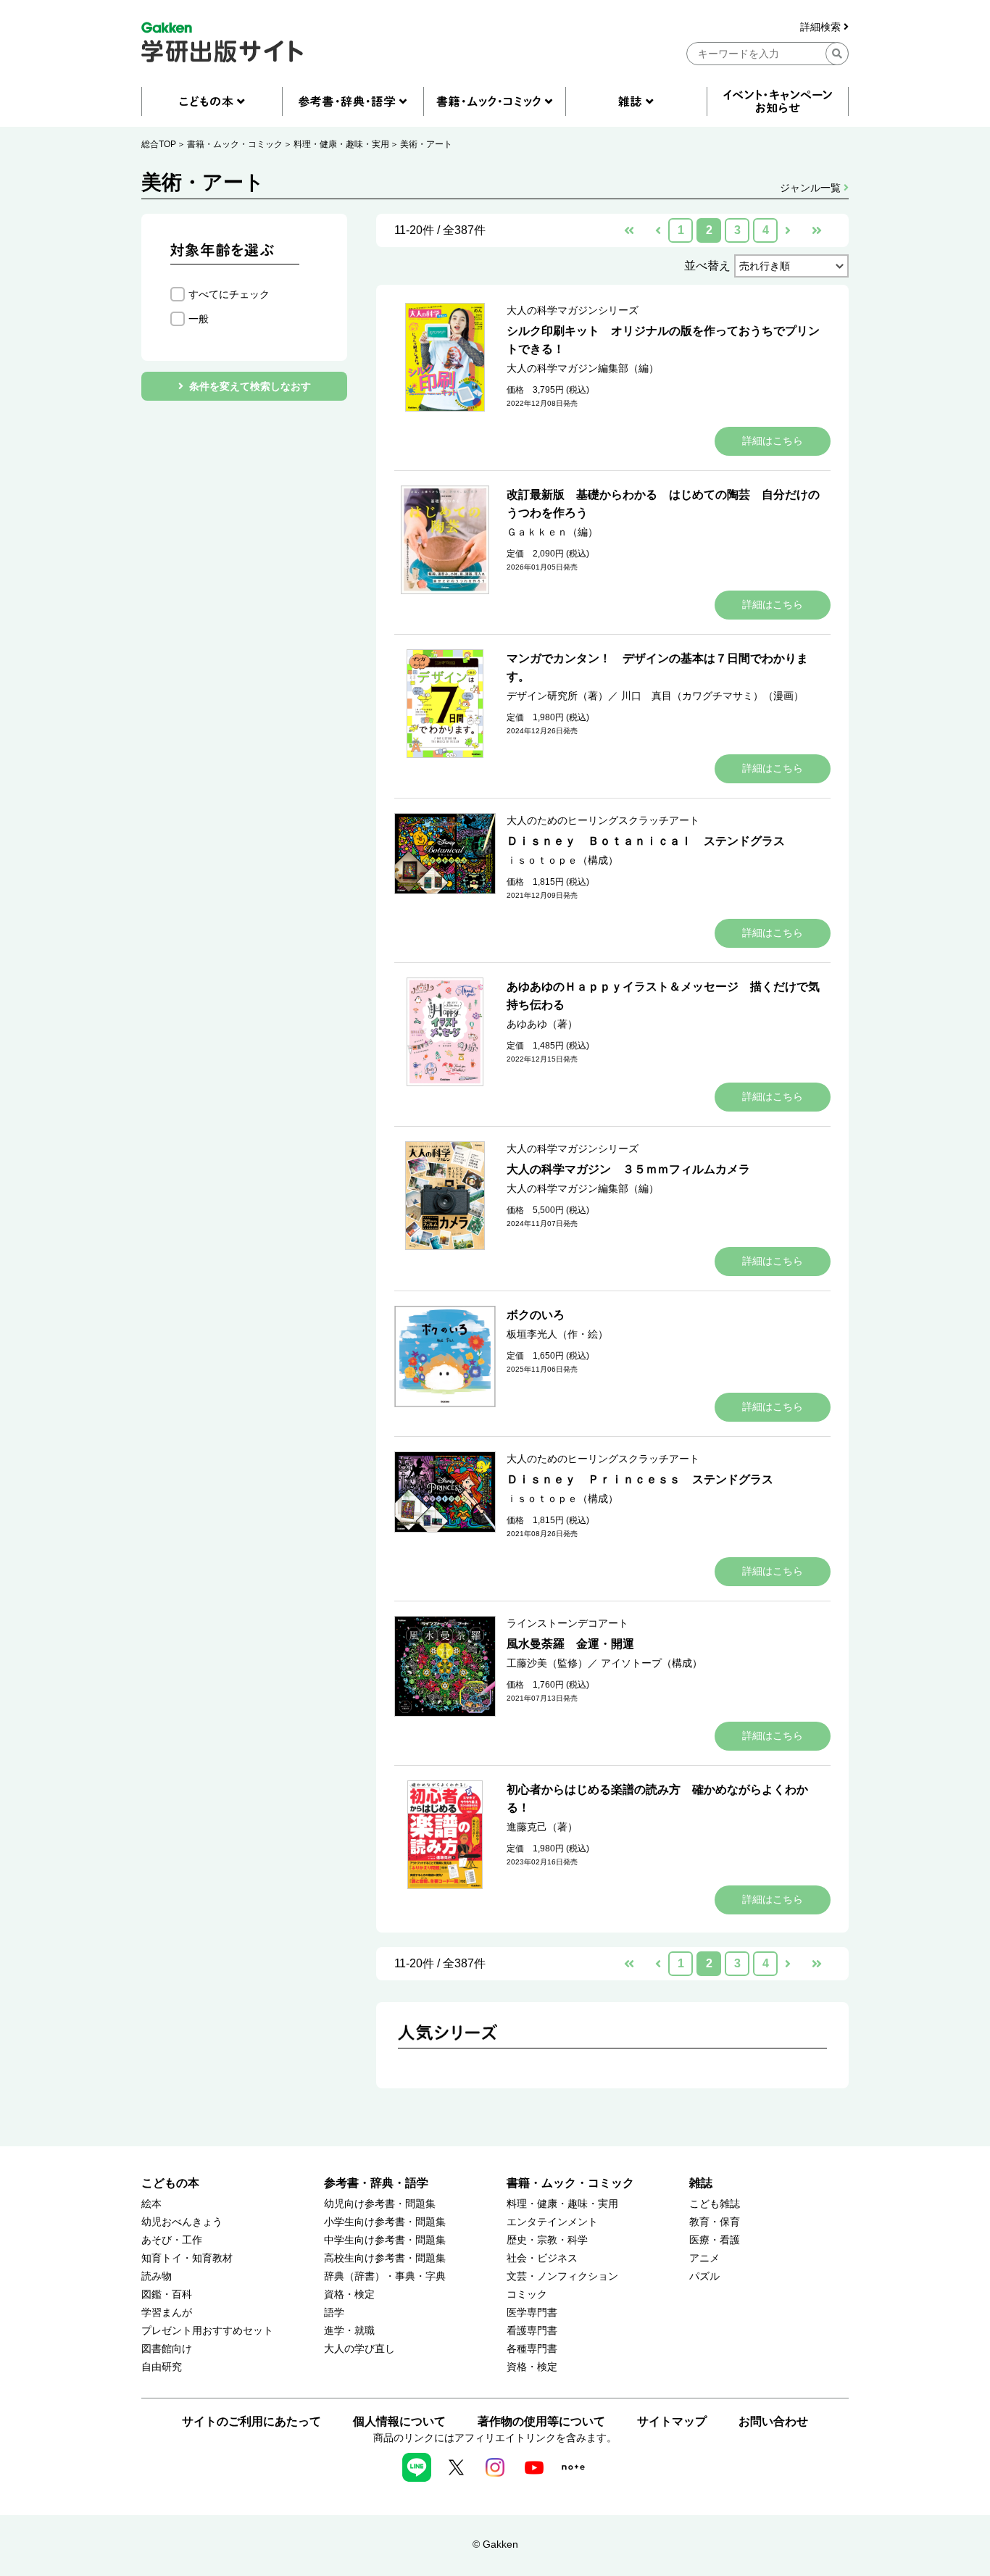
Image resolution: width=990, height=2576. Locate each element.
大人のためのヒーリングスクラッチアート (603, 820)
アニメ (704, 2258)
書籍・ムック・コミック (235, 144)
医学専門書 (532, 2313)
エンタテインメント (552, 2222)
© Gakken (495, 2544)
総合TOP (159, 144)
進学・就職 (349, 2331)
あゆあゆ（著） (542, 1024)
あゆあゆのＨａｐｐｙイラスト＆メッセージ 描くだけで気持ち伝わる (663, 996)
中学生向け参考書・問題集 (385, 2240)
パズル (704, 2276)
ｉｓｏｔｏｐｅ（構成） (562, 860)
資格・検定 (349, 2294)
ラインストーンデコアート (567, 1623)
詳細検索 (822, 27)
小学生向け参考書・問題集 (385, 2222)
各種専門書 (532, 2349)
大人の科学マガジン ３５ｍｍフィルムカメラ (628, 1169)
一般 (199, 319)
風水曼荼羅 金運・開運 (570, 1644)
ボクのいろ (536, 1315)
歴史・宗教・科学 (547, 2240)
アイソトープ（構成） (652, 1663)
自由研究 (162, 2367)
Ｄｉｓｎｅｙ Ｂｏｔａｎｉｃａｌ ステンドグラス (646, 841)
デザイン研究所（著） (557, 696)
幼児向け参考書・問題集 (380, 2204)
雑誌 (701, 2183)
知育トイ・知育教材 (187, 2258)
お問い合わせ (773, 2421)
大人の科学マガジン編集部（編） (583, 368)
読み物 (157, 2276)
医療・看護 (715, 2240)
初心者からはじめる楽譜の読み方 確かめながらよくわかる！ (657, 1798)
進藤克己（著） (542, 1827)
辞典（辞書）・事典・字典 (385, 2276)
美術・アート (426, 144)
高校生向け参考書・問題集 (385, 2258)
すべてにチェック (229, 294)
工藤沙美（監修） (547, 1663)
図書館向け (167, 2349)
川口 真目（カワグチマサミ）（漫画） (712, 696)
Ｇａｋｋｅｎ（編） (552, 532)
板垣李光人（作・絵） (557, 1334)
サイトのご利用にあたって (251, 2421)
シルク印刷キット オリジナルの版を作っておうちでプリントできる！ (663, 340)
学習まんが (167, 2313)
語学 (334, 2313)
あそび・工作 (172, 2240)
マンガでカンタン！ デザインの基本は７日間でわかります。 (657, 667)
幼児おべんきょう (182, 2222)
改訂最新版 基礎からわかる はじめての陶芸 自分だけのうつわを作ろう (663, 504)
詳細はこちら (773, 441)
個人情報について (399, 2421)
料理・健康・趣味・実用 (341, 144)
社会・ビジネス (542, 2258)
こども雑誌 (715, 2204)
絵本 (151, 2204)
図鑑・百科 (167, 2294)
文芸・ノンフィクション (562, 2276)
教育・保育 (715, 2222)
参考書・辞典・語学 (376, 2183)
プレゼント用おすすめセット (207, 2331)
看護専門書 (532, 2331)
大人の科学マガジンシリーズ (573, 310)
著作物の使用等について (541, 2421)
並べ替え (707, 266)
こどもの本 (170, 2183)
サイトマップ (672, 2421)
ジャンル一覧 (812, 188)
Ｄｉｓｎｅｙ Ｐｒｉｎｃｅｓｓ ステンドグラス (640, 1479)
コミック (527, 2294)
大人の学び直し (359, 2349)
